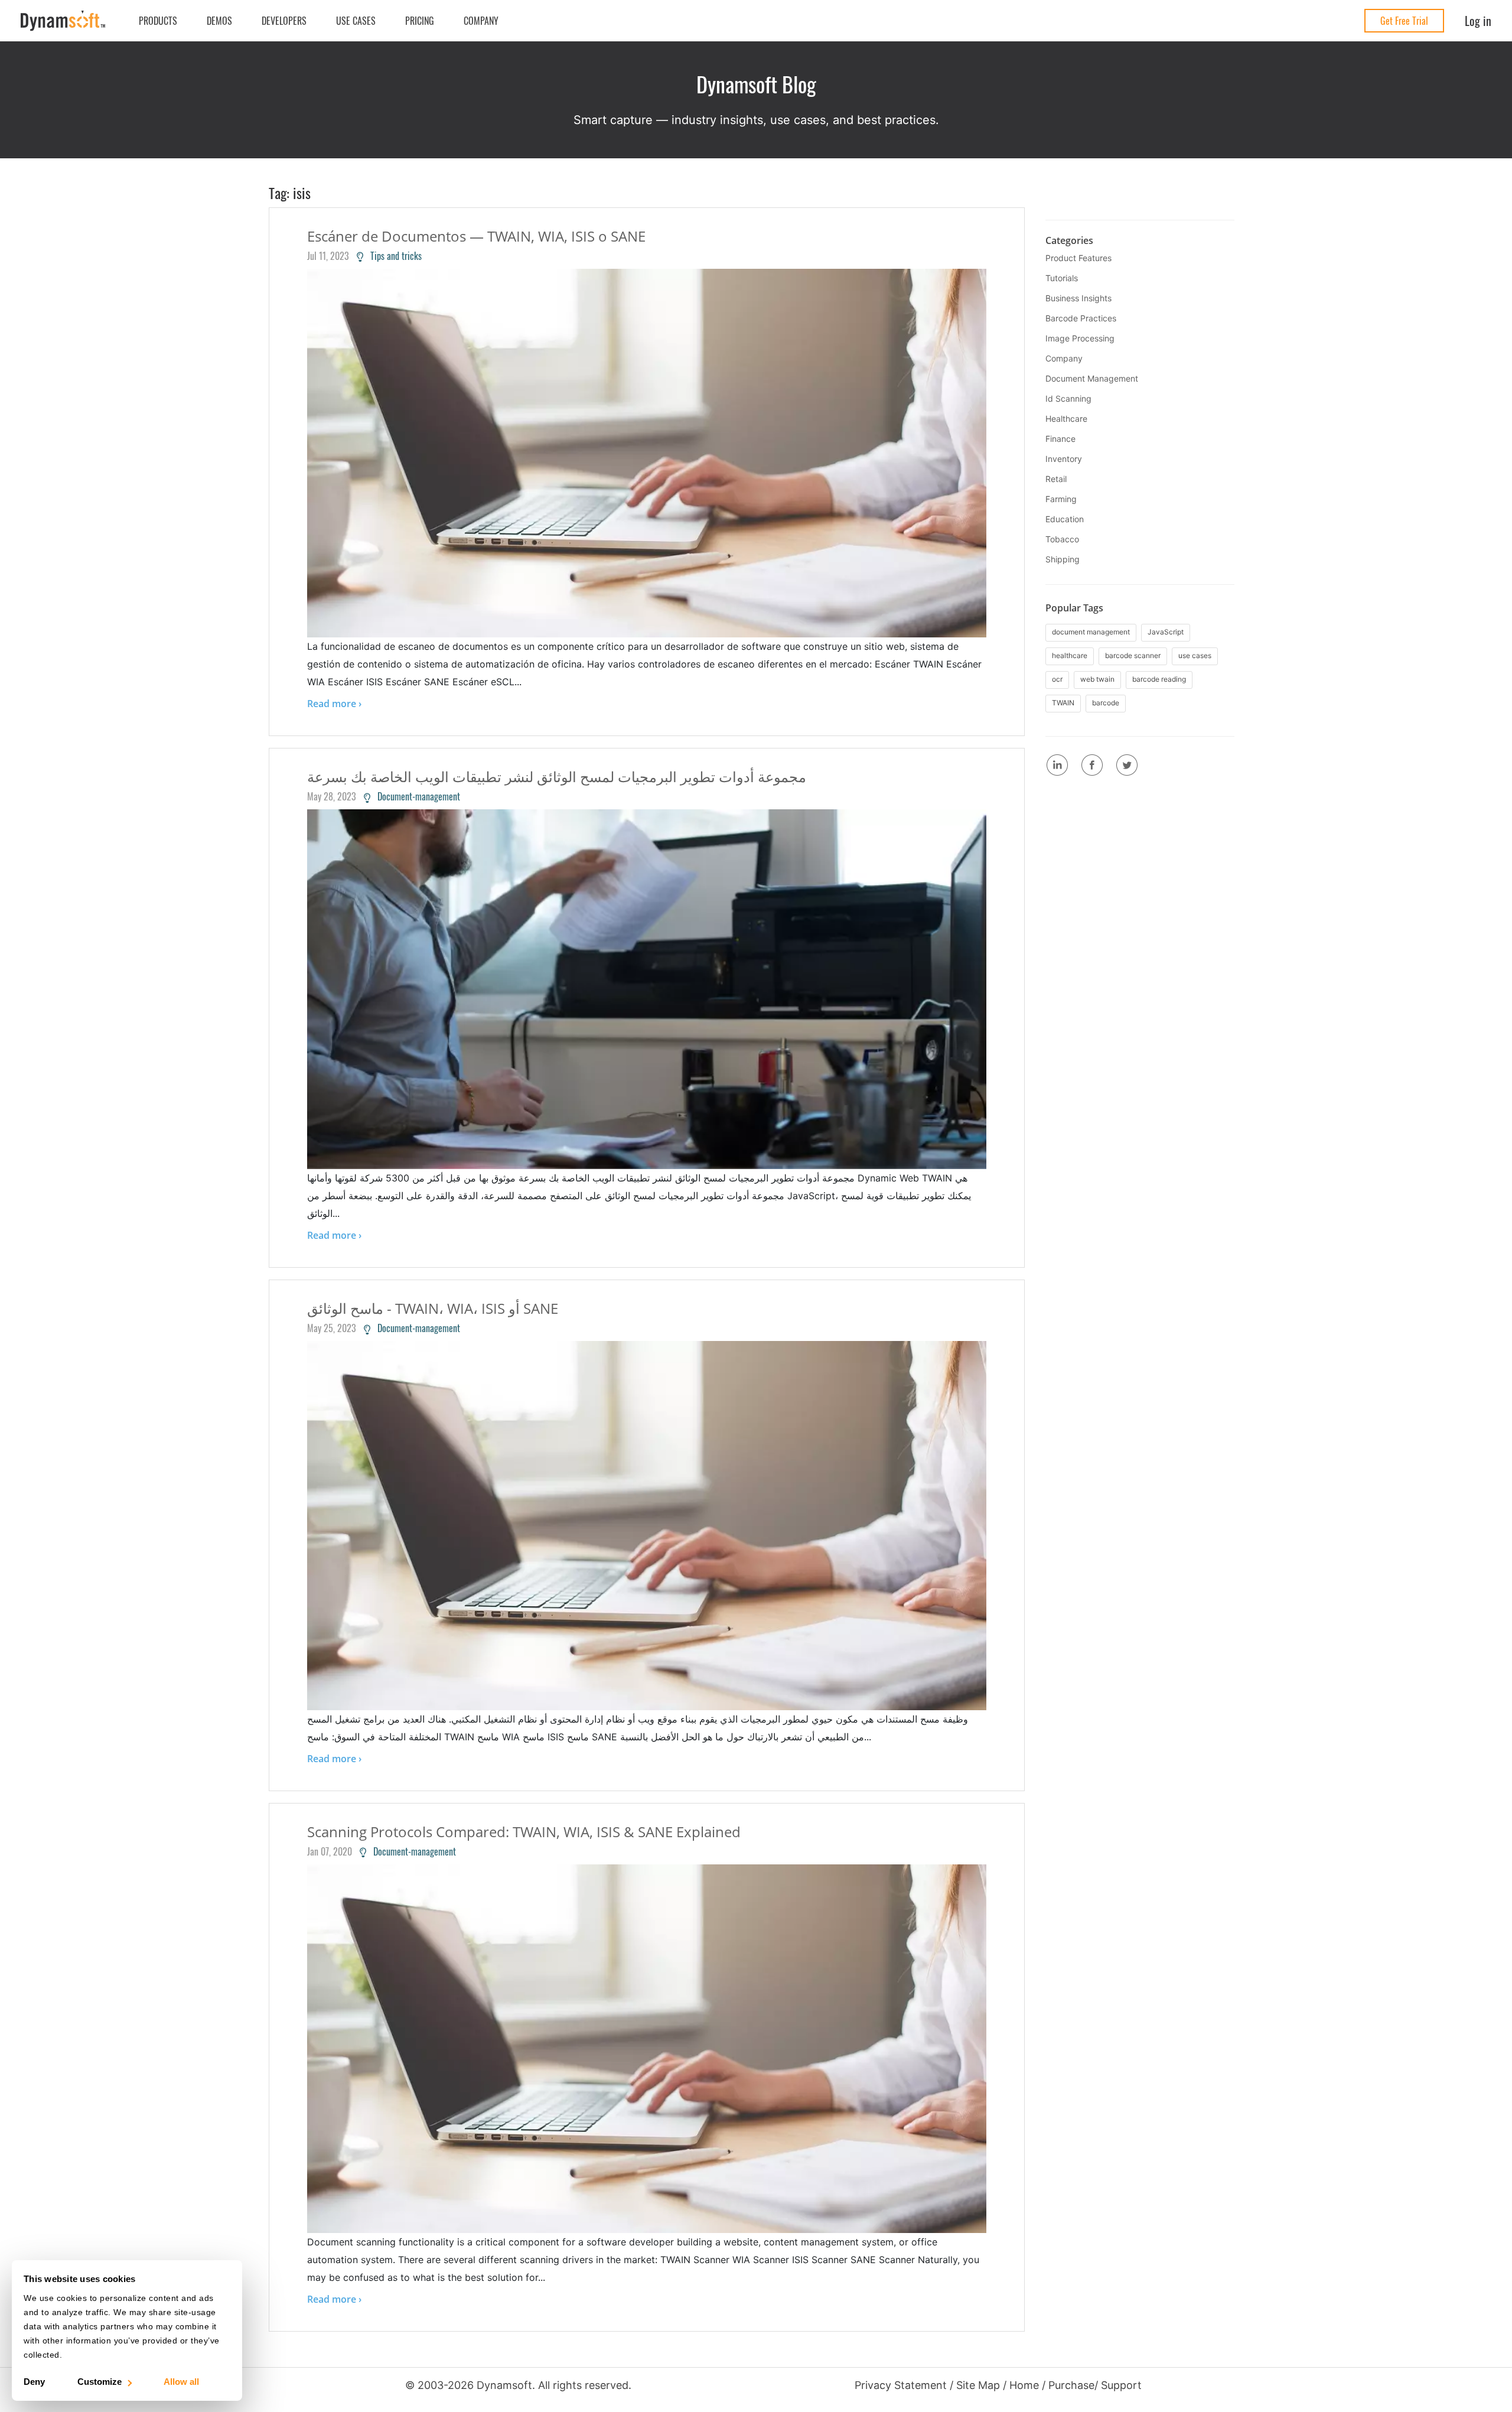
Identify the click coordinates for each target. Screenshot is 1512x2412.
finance (1060, 439)
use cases (1195, 655)
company (1064, 358)
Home (1024, 2385)
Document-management (415, 796)
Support (1121, 2385)
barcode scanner (1133, 655)
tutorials (1062, 278)
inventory (1064, 459)
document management (1092, 378)
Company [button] (481, 21)
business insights (1078, 298)
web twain (1097, 679)
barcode (1106, 703)
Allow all (181, 2382)
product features (1078, 258)
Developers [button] (284, 21)
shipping (1063, 559)
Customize (100, 2382)
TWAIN (1063, 703)
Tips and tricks (392, 256)
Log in (1478, 21)
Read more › (334, 704)
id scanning (1068, 398)
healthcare (1066, 419)
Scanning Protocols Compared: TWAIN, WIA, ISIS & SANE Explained (524, 1832)
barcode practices (1081, 318)
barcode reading (1159, 679)
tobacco (1062, 539)
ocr (1057, 679)
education (1065, 519)
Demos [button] (219, 21)
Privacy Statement (901, 2385)
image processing (1080, 338)
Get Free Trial (1404, 21)
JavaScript (1166, 632)
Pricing (420, 21)
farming (1061, 499)
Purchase (1071, 2385)
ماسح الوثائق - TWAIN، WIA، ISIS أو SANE (433, 1308)
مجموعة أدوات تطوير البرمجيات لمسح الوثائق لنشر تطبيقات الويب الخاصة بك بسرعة (557, 777)
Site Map (978, 2385)
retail (1056, 479)
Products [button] (158, 21)
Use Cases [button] (356, 21)
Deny (34, 2382)
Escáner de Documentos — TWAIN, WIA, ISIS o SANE (476, 236)
